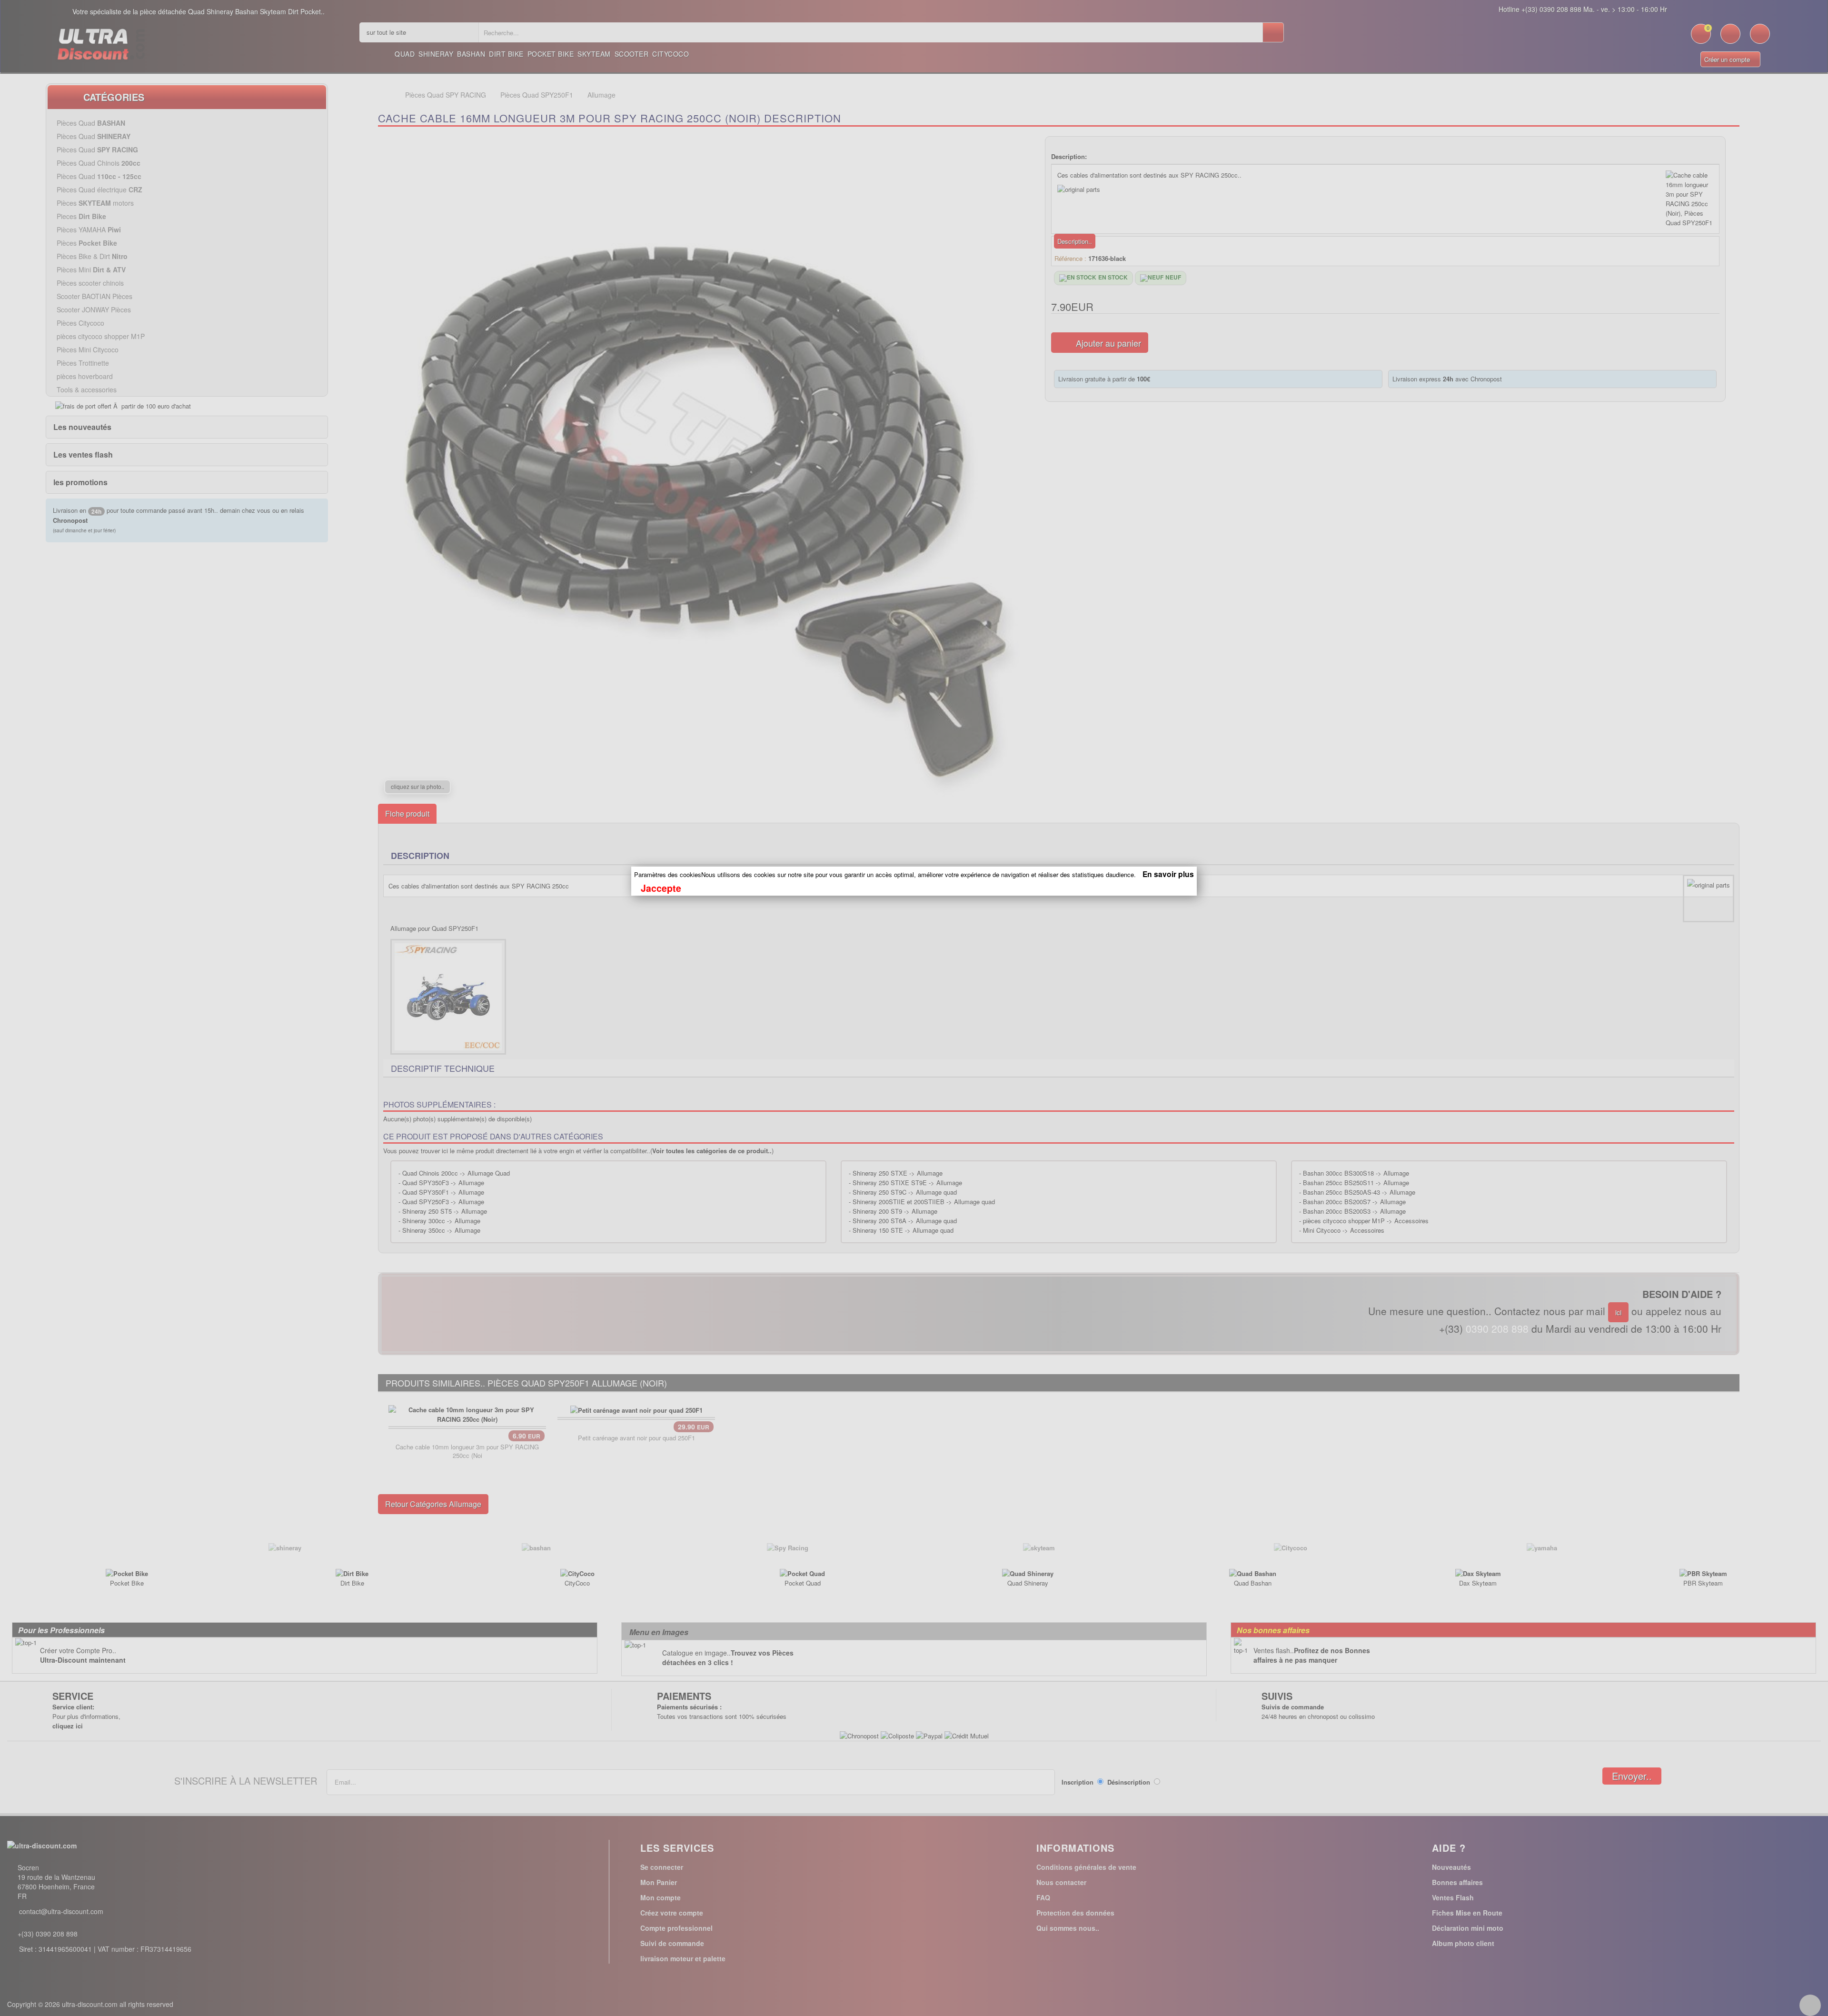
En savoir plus (1168, 874)
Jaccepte (661, 888)
